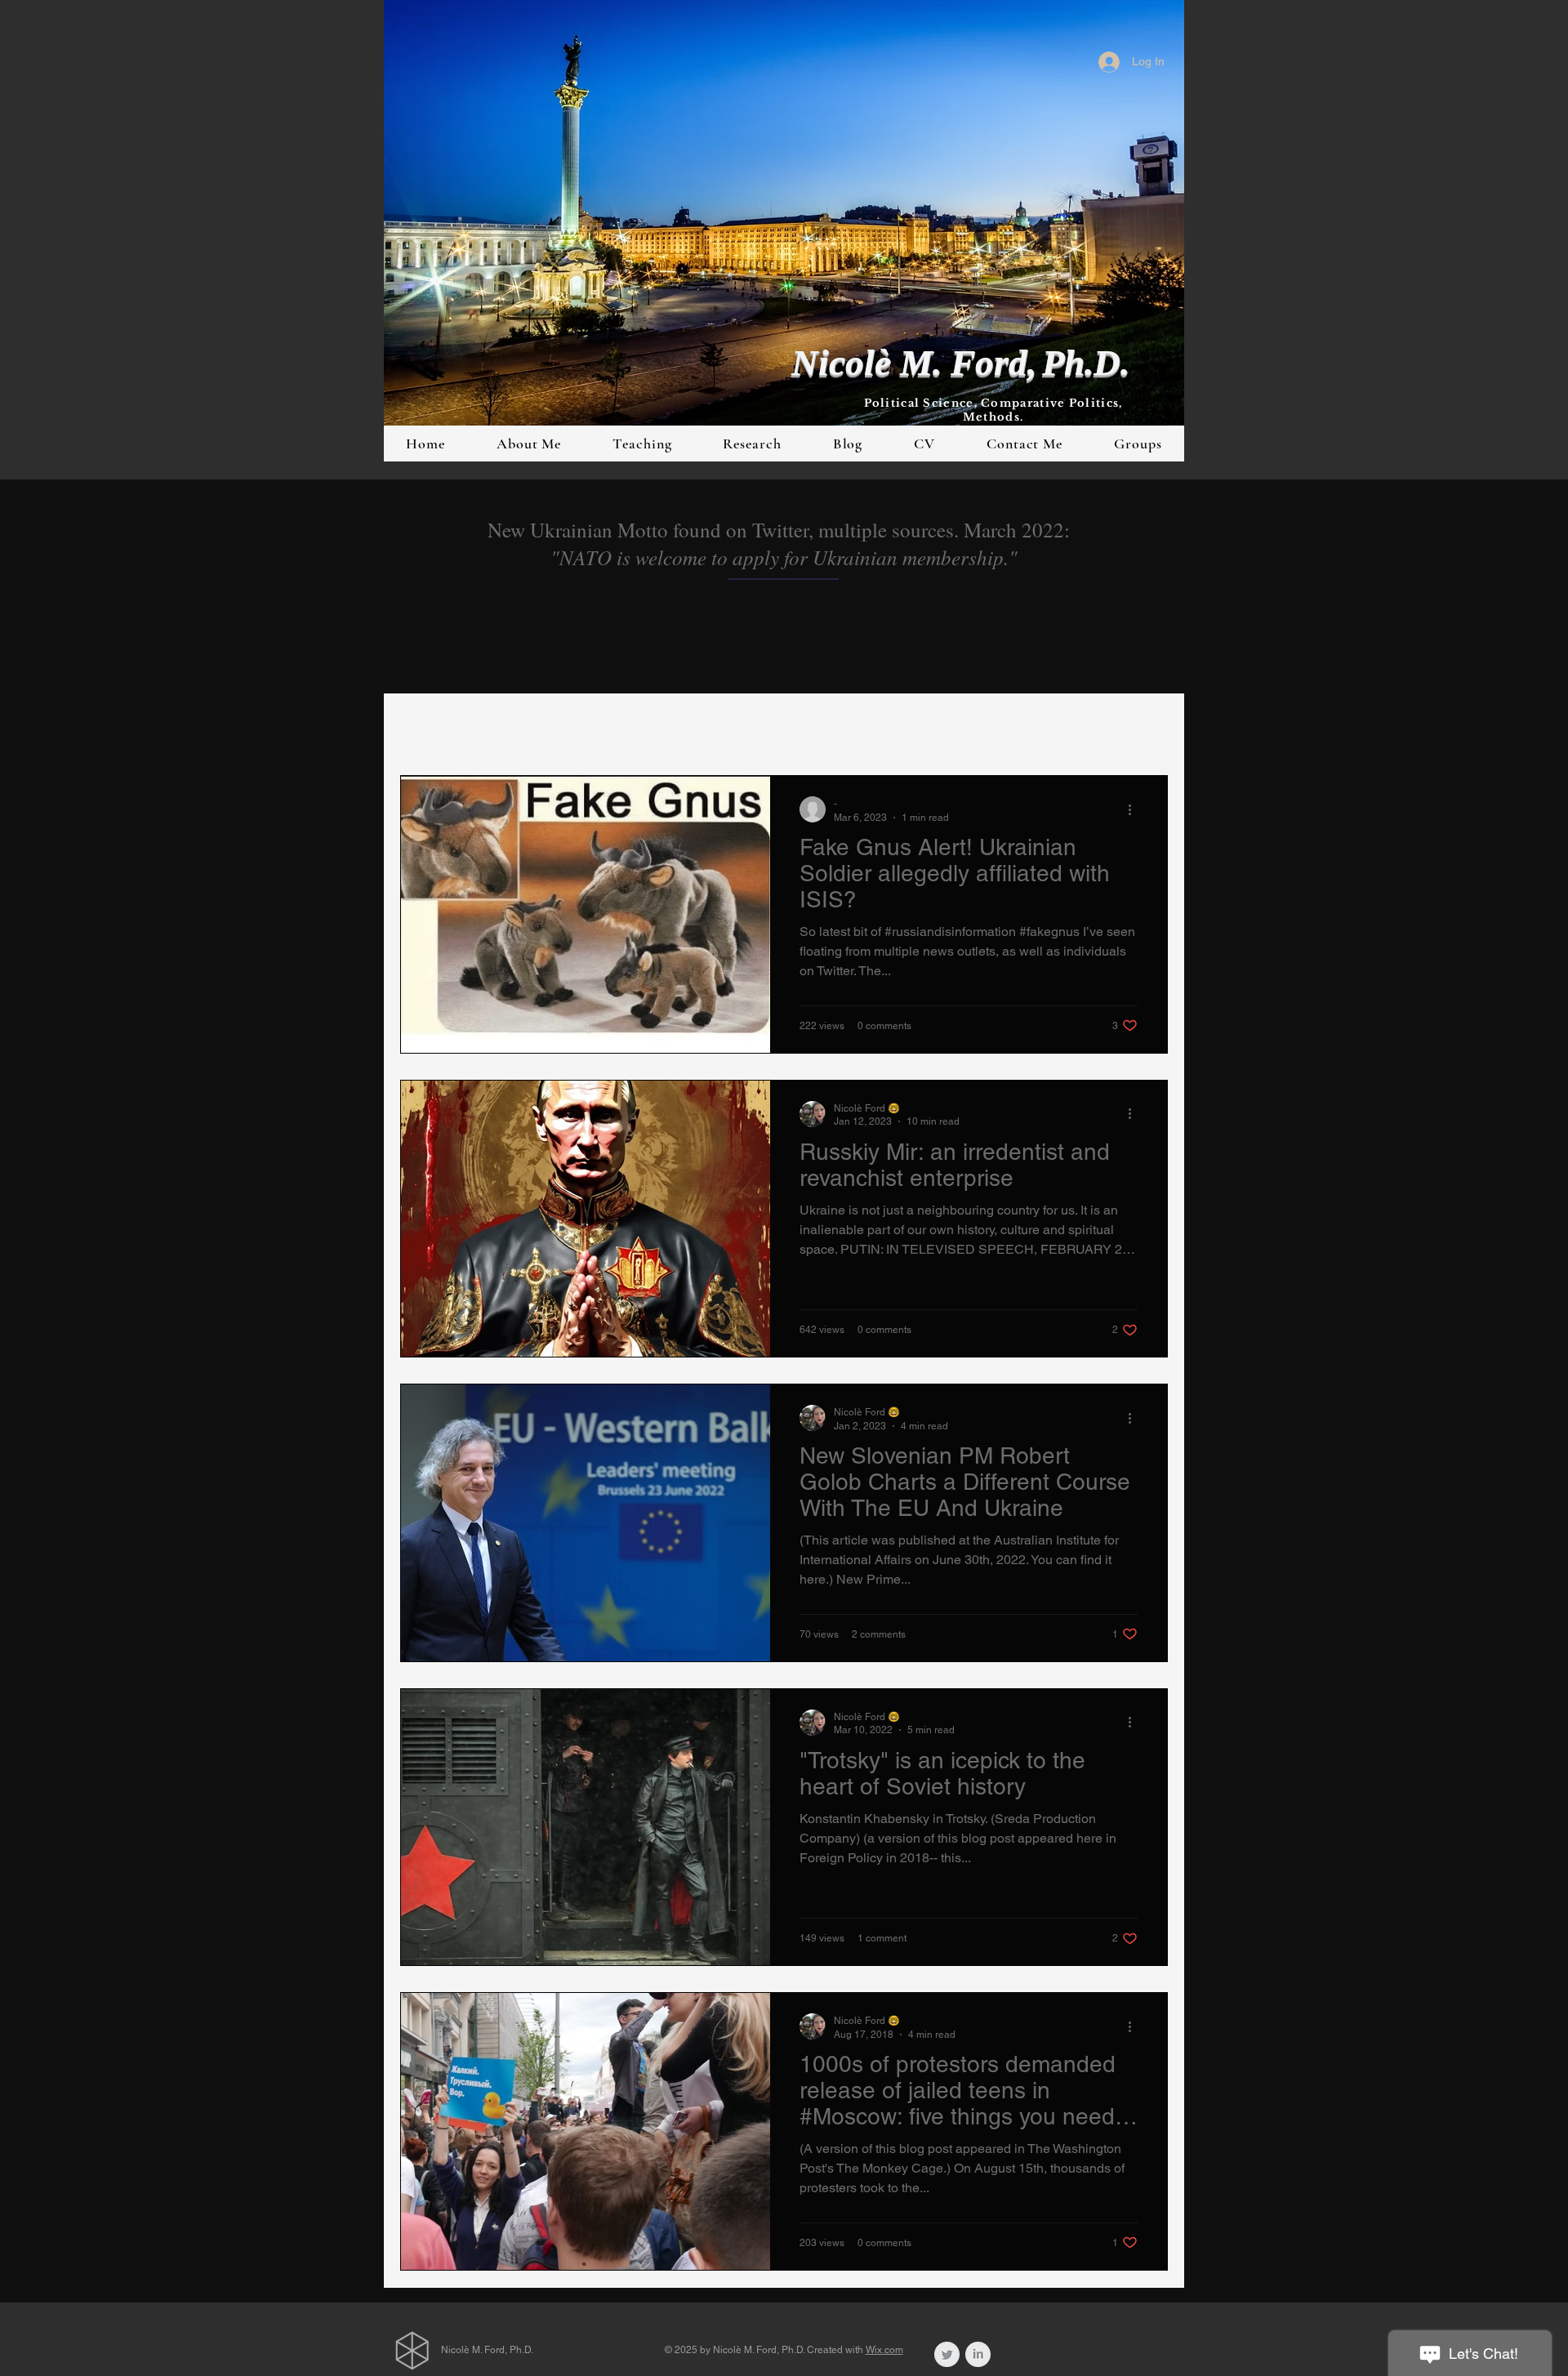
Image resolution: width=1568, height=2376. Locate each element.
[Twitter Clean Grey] (947, 2354)
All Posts (422, 725)
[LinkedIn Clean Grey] (978, 2354)
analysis (497, 725)
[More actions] (1135, 809)
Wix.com (884, 2350)
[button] (1147, 728)
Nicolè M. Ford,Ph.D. (960, 363)
